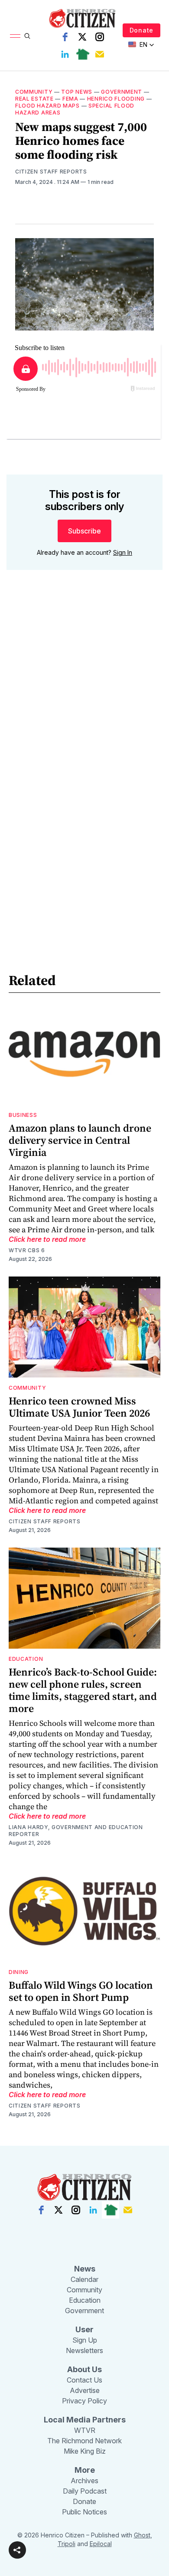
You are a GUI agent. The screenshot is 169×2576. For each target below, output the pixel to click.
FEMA (70, 99)
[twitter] (82, 37)
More (85, 2470)
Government (122, 92)
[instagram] (100, 37)
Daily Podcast (85, 2491)
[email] (100, 54)
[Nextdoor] (82, 54)
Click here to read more (47, 1239)
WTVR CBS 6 (27, 1250)
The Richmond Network (84, 2441)
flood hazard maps (47, 106)
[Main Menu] (15, 36)
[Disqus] (84, 701)
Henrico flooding (116, 99)
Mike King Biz (85, 2451)
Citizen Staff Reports (51, 172)
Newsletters (84, 2350)
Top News (77, 92)
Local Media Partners (85, 2420)
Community (34, 92)
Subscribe (84, 531)
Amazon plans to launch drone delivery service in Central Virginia (80, 1140)
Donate (141, 30)
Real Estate (34, 99)
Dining (19, 1972)
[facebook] (65, 37)
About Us (84, 2369)
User (84, 2329)
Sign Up (85, 2340)
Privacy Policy (84, 2401)
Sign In (123, 552)
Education (26, 1659)
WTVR (85, 2430)
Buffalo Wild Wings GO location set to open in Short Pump (81, 1991)
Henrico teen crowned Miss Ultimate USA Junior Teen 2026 (79, 1407)
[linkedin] (65, 54)
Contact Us (84, 2380)
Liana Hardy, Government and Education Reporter (76, 1831)
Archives (84, 2481)
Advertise (85, 2390)
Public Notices (84, 2512)
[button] (17, 2550)
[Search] (27, 36)
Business (23, 1115)
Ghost (142, 2535)
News (85, 2269)
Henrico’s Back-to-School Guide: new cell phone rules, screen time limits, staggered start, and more (83, 1690)
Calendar (84, 2279)
